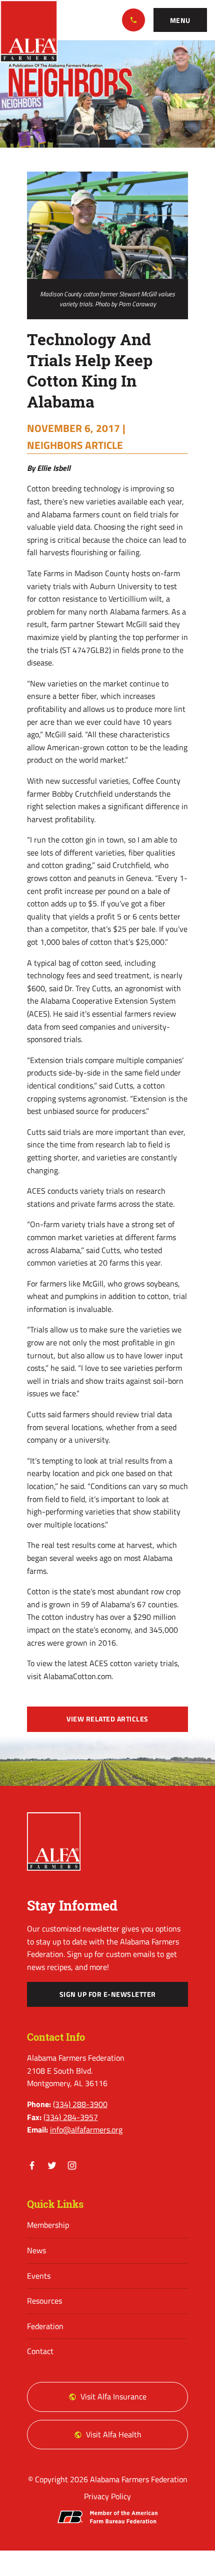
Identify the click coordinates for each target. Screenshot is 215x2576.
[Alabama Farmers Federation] (54, 1841)
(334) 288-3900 (133, 20)
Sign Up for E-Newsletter (108, 1994)
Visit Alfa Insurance (113, 2396)
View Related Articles (107, 1719)
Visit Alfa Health (114, 2434)
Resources (44, 2301)
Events (39, 2276)
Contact (40, 2351)
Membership (48, 2225)
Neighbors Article (75, 445)
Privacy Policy (107, 2496)
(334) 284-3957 (71, 2117)
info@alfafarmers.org (86, 2130)
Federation (45, 2326)
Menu (180, 20)
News (36, 2250)
